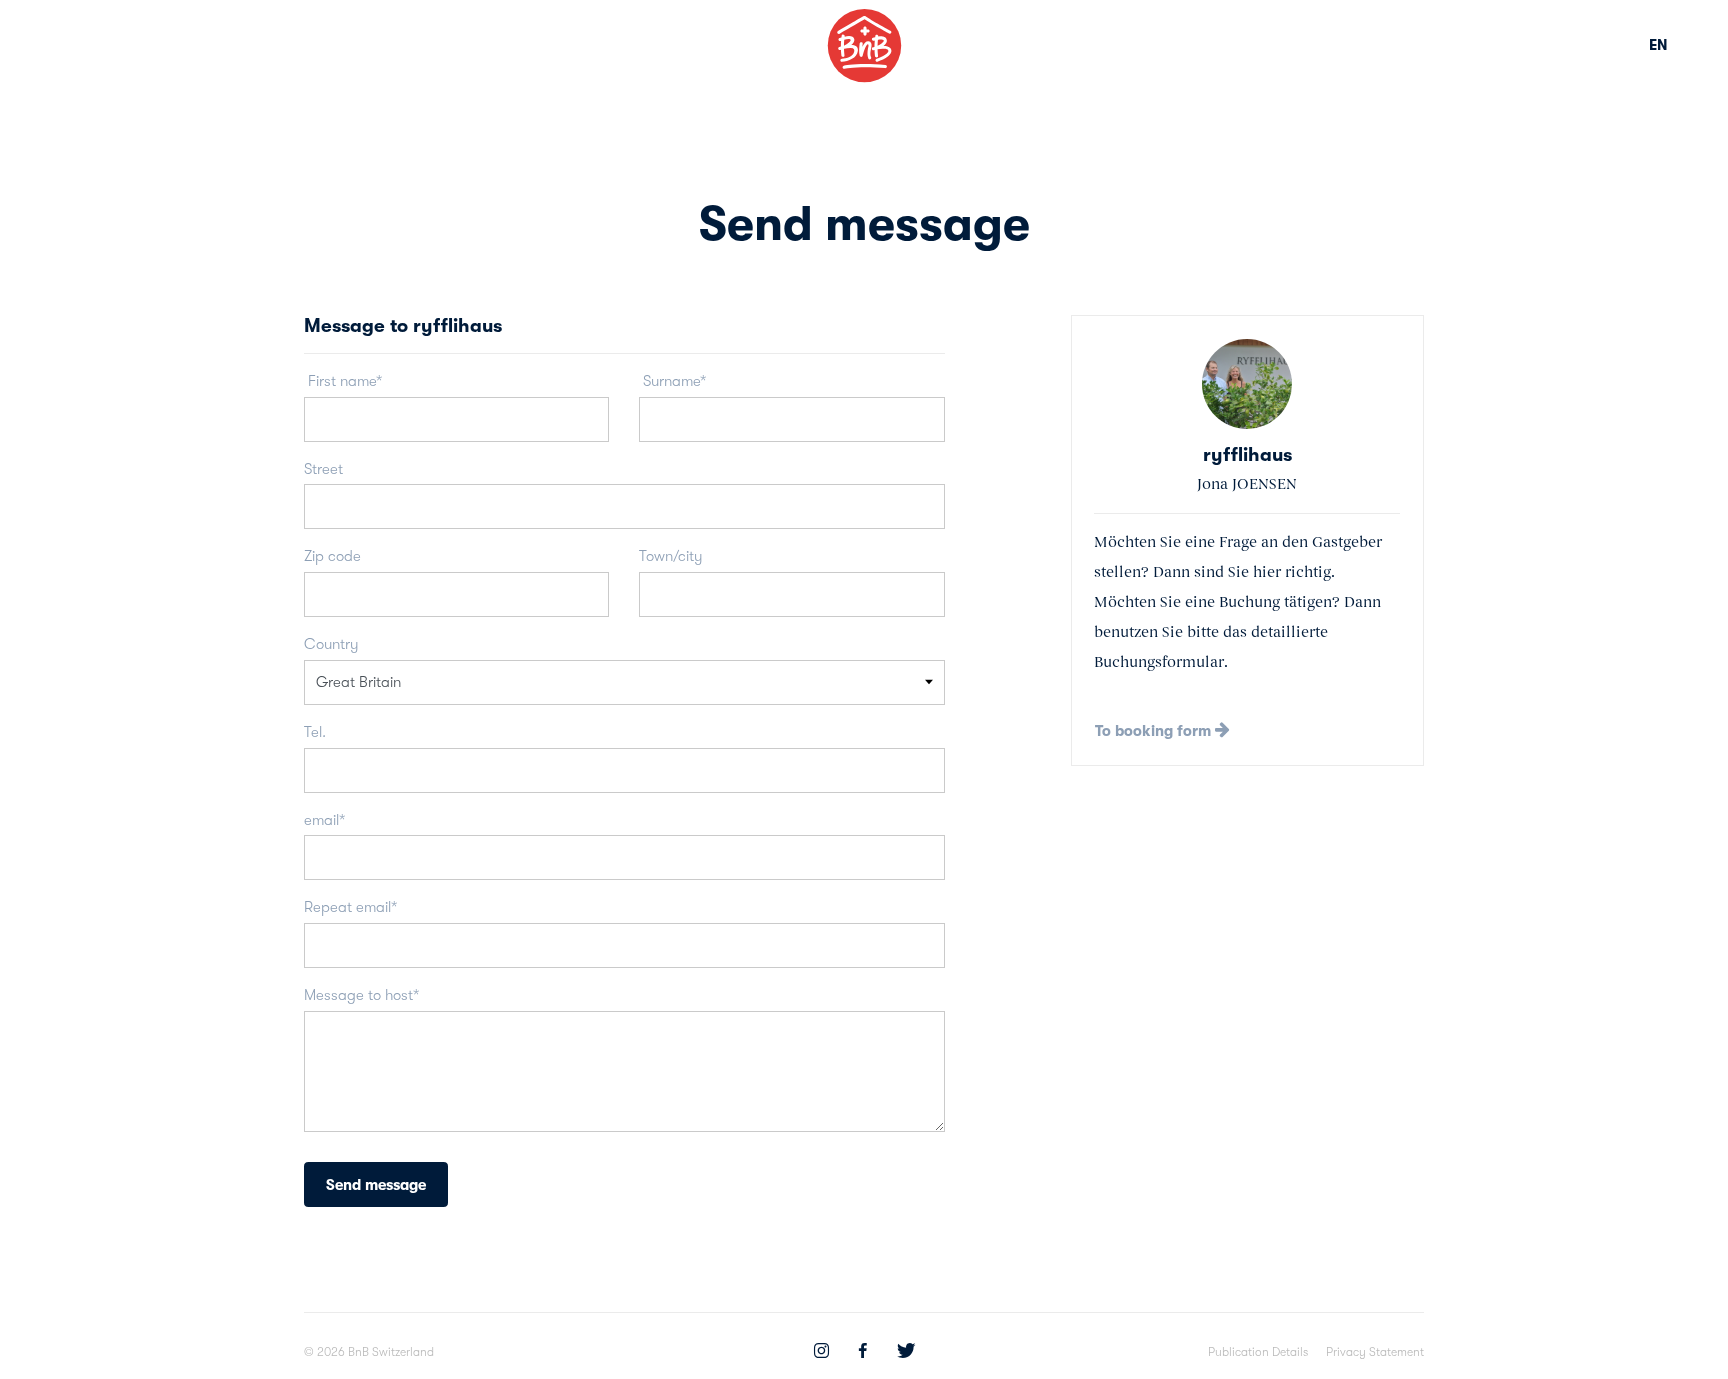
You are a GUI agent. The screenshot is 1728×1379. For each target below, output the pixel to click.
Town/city (671, 556)
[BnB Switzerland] (864, 45)
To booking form (1155, 731)
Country (331, 644)
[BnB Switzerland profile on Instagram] (821, 1353)
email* (324, 820)
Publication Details (1258, 1352)
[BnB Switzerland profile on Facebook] (863, 1353)
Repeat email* (350, 907)
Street (323, 469)
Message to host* (361, 995)
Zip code (332, 556)
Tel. (315, 732)
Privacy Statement (1375, 1352)
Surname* (672, 381)
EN (1658, 45)
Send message (376, 1185)
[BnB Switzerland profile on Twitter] (906, 1353)
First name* (343, 381)
